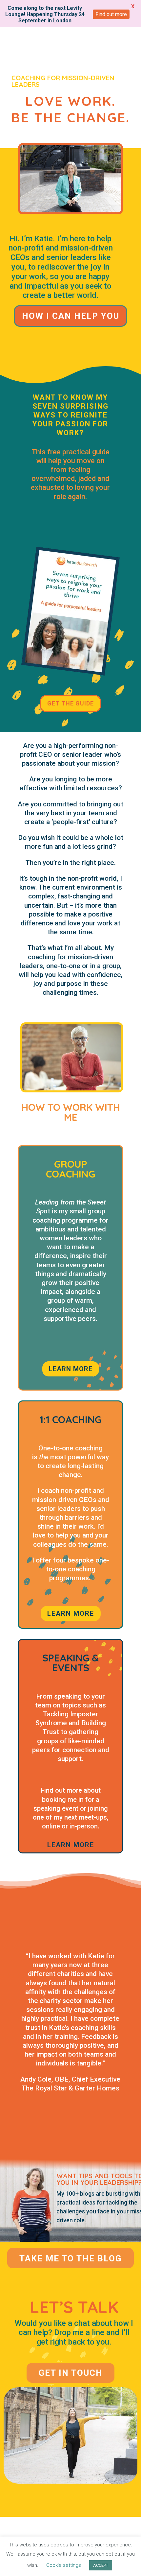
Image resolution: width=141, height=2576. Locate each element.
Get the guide (70, 703)
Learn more (71, 1369)
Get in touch (71, 2373)
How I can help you (71, 316)
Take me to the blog (70, 2258)
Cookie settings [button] (64, 2565)
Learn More (71, 1613)
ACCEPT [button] (101, 2565)
